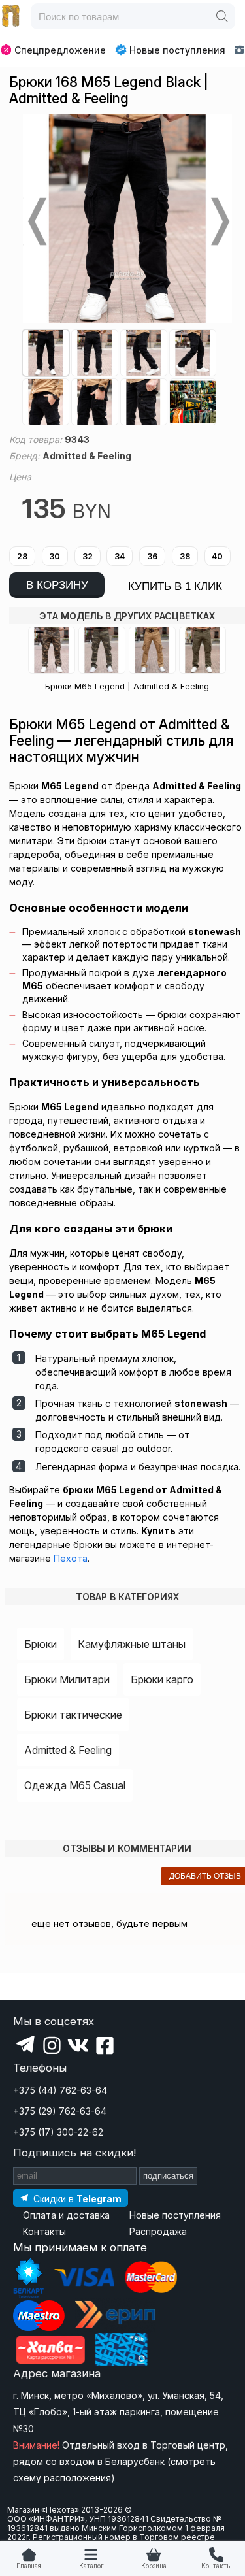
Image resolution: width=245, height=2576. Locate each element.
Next (219, 222)
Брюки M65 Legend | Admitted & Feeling (127, 686)
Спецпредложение (60, 50)
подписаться (168, 2176)
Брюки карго (162, 1679)
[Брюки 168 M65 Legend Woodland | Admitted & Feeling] (52, 650)
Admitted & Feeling (68, 1750)
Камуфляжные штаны (132, 1644)
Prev (36, 222)
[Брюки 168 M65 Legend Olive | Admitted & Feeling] (203, 650)
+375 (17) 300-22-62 (58, 2132)
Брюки (41, 1644)
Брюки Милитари (67, 1679)
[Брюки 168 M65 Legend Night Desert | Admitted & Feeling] (102, 650)
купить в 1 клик (175, 586)
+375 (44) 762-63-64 (60, 2090)
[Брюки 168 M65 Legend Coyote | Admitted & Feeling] (152, 650)
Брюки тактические (73, 1715)
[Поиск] (222, 16)
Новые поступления (177, 50)
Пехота (71, 1558)
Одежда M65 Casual (75, 1785)
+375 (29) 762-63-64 (60, 2111)
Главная (29, 2566)
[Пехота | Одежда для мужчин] (11, 16)
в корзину (57, 585)
